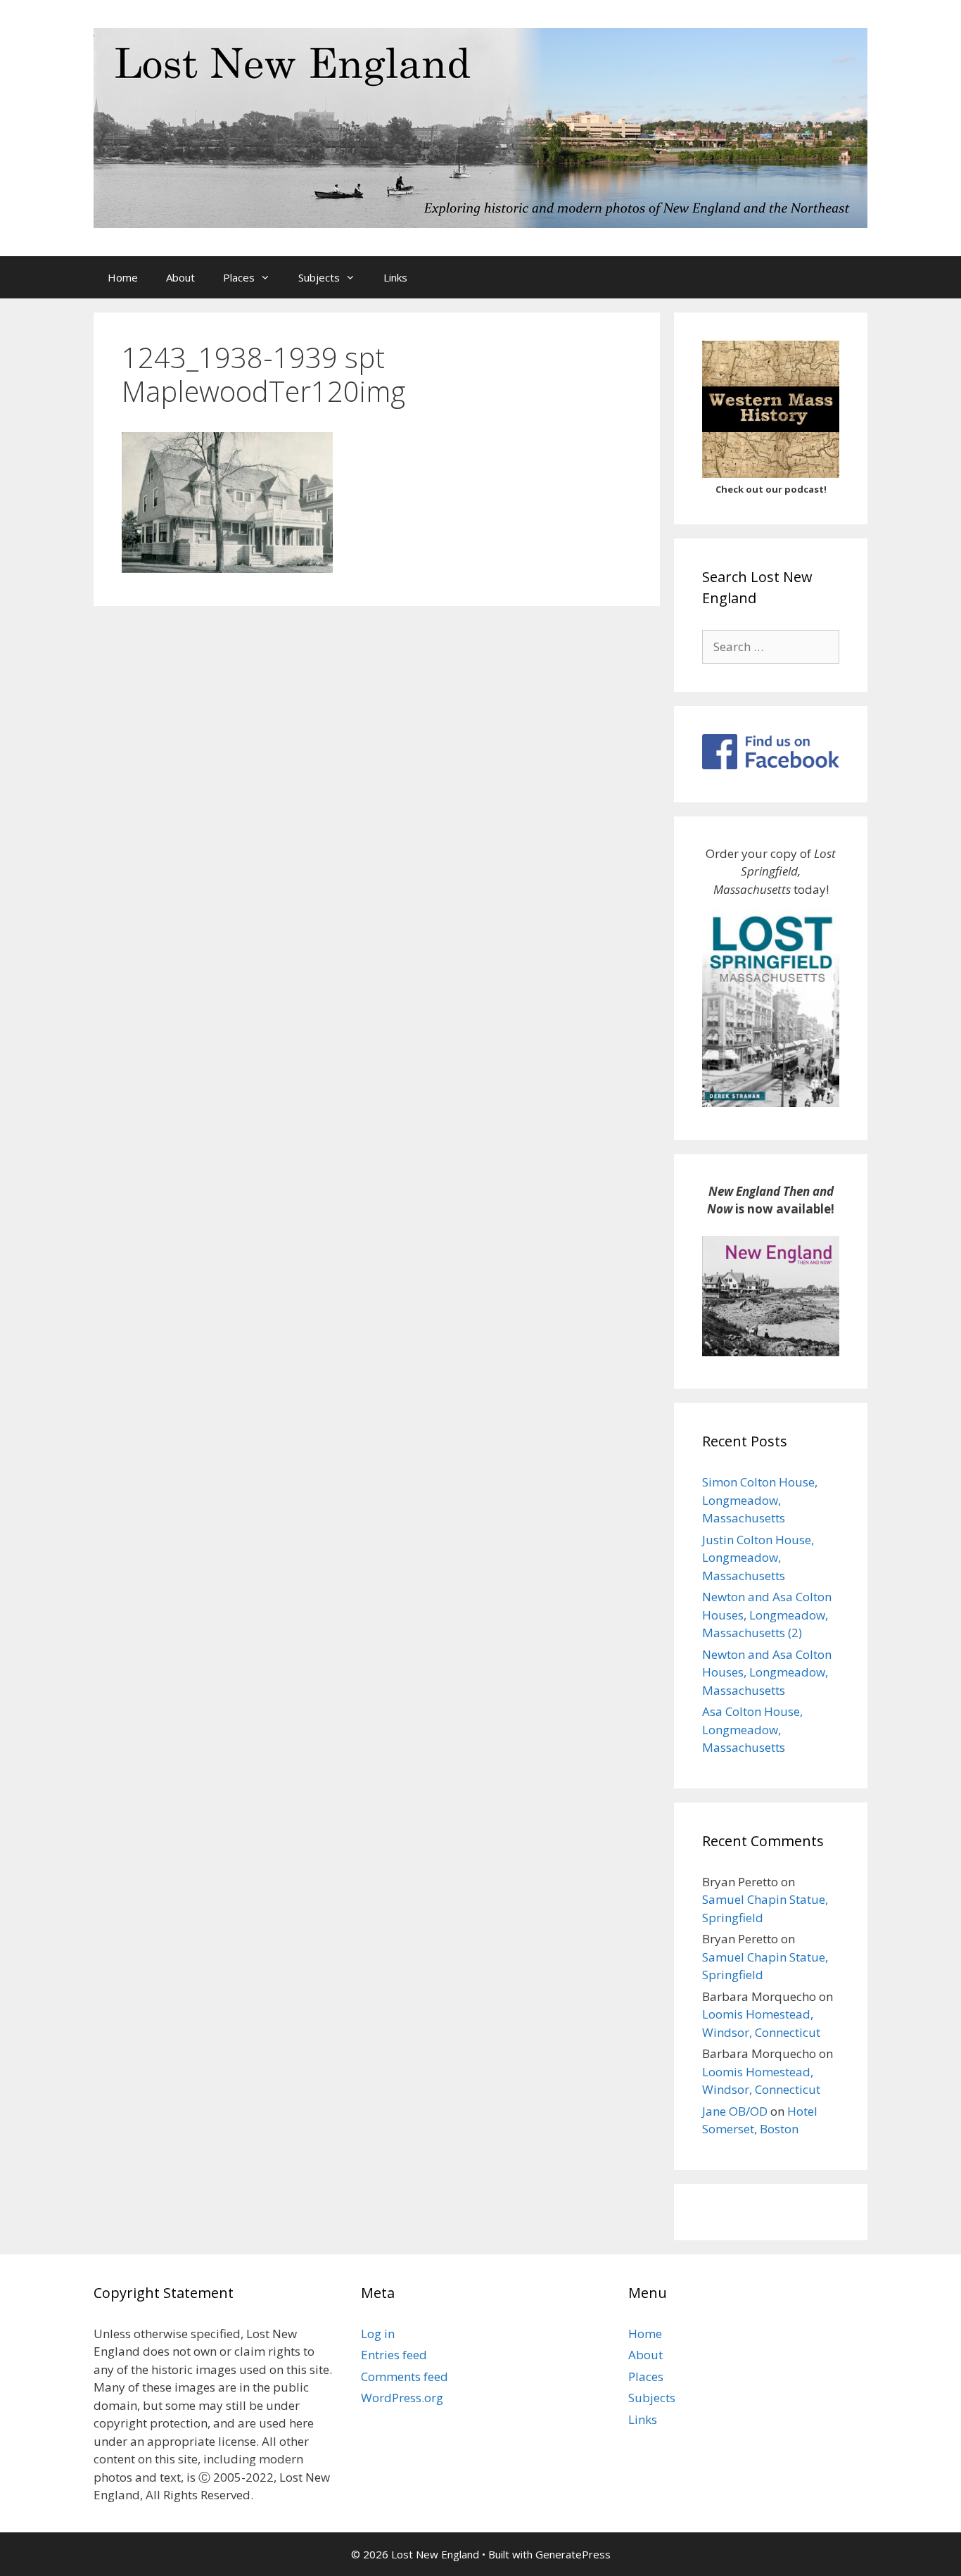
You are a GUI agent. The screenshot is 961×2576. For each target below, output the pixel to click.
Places (239, 277)
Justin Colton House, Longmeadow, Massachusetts (758, 1558)
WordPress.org (402, 2398)
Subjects (319, 277)
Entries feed (394, 2355)
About (180, 277)
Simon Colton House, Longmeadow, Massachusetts (760, 1500)
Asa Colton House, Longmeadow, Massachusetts (752, 1729)
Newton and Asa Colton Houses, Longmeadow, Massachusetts (767, 1672)
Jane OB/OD (735, 2111)
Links (395, 277)
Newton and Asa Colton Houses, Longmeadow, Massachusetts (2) (767, 1615)
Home (123, 277)
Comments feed (405, 2376)
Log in (378, 2334)
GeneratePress (573, 2554)
